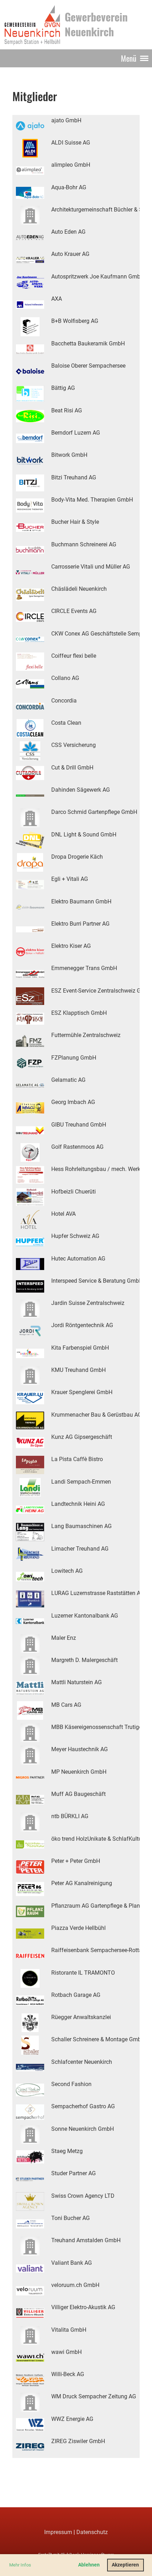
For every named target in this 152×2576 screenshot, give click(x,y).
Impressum (58, 2532)
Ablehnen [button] (89, 2565)
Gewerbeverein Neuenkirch (96, 24)
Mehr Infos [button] (20, 2565)
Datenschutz (92, 2532)
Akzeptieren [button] (125, 2565)
